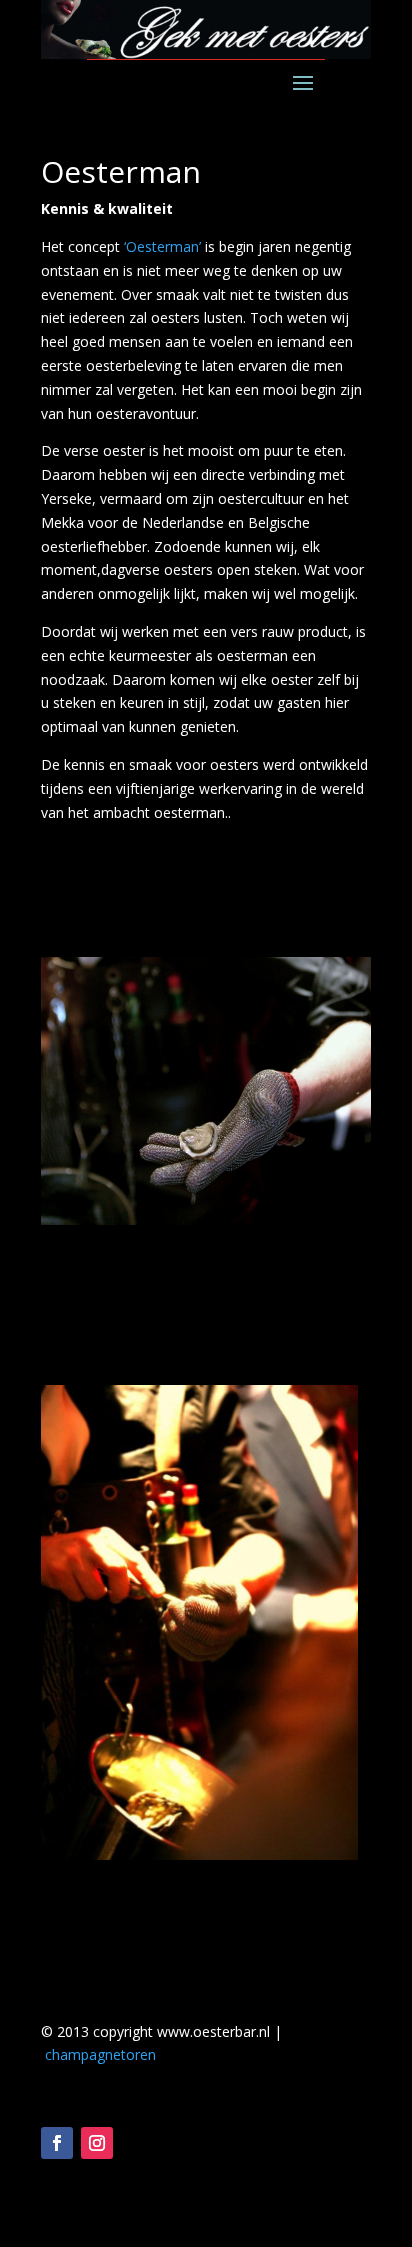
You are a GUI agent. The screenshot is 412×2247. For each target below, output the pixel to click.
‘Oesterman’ (160, 246)
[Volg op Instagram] (97, 2143)
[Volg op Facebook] (57, 2143)
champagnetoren (100, 2054)
